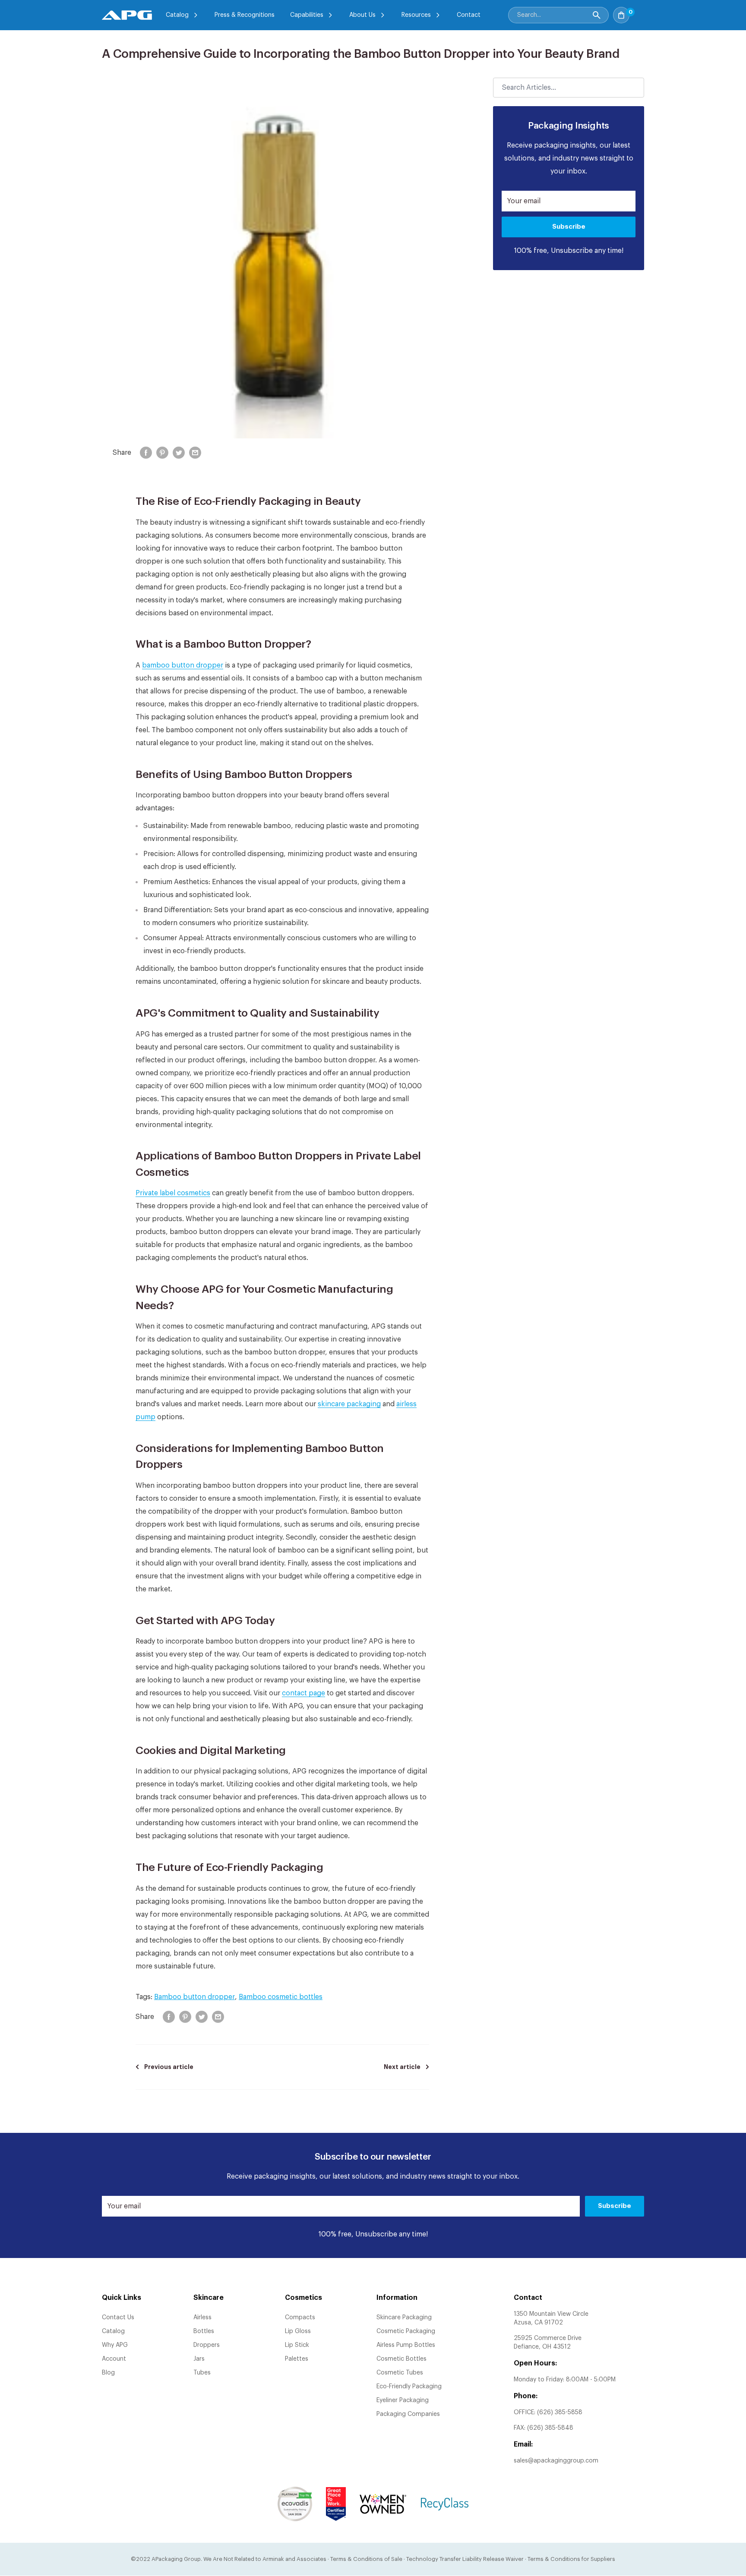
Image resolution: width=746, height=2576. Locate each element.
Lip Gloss (298, 2331)
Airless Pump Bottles (406, 2345)
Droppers (207, 2345)
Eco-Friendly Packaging (409, 2387)
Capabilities (307, 15)
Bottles (204, 2331)
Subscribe (569, 227)
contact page (303, 1693)
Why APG (115, 2345)
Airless (202, 2318)
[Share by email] (195, 453)
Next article (402, 2067)
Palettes (297, 2359)
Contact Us (118, 2318)
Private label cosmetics (173, 1193)
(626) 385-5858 (560, 2412)
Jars (199, 2359)
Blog (108, 2373)
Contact (469, 15)
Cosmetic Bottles (401, 2359)
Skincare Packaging (404, 2318)
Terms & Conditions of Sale (366, 2559)
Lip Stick (297, 2345)
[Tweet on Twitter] (179, 453)
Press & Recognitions (245, 15)
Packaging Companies (408, 2414)
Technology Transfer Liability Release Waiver (465, 2559)
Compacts (300, 2318)
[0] (639, 13)
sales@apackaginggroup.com (556, 2461)
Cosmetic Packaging (406, 2331)
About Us (362, 15)
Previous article (169, 2067)
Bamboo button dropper (194, 1997)
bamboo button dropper (183, 665)
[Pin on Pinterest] (162, 453)
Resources (416, 15)
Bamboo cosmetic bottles (281, 1997)
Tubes (202, 2373)
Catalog (177, 15)
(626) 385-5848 (550, 2428)
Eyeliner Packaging (403, 2400)
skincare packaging (349, 1404)
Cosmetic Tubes (400, 2373)
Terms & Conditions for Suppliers (571, 2559)
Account (114, 2359)
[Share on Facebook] (146, 453)
